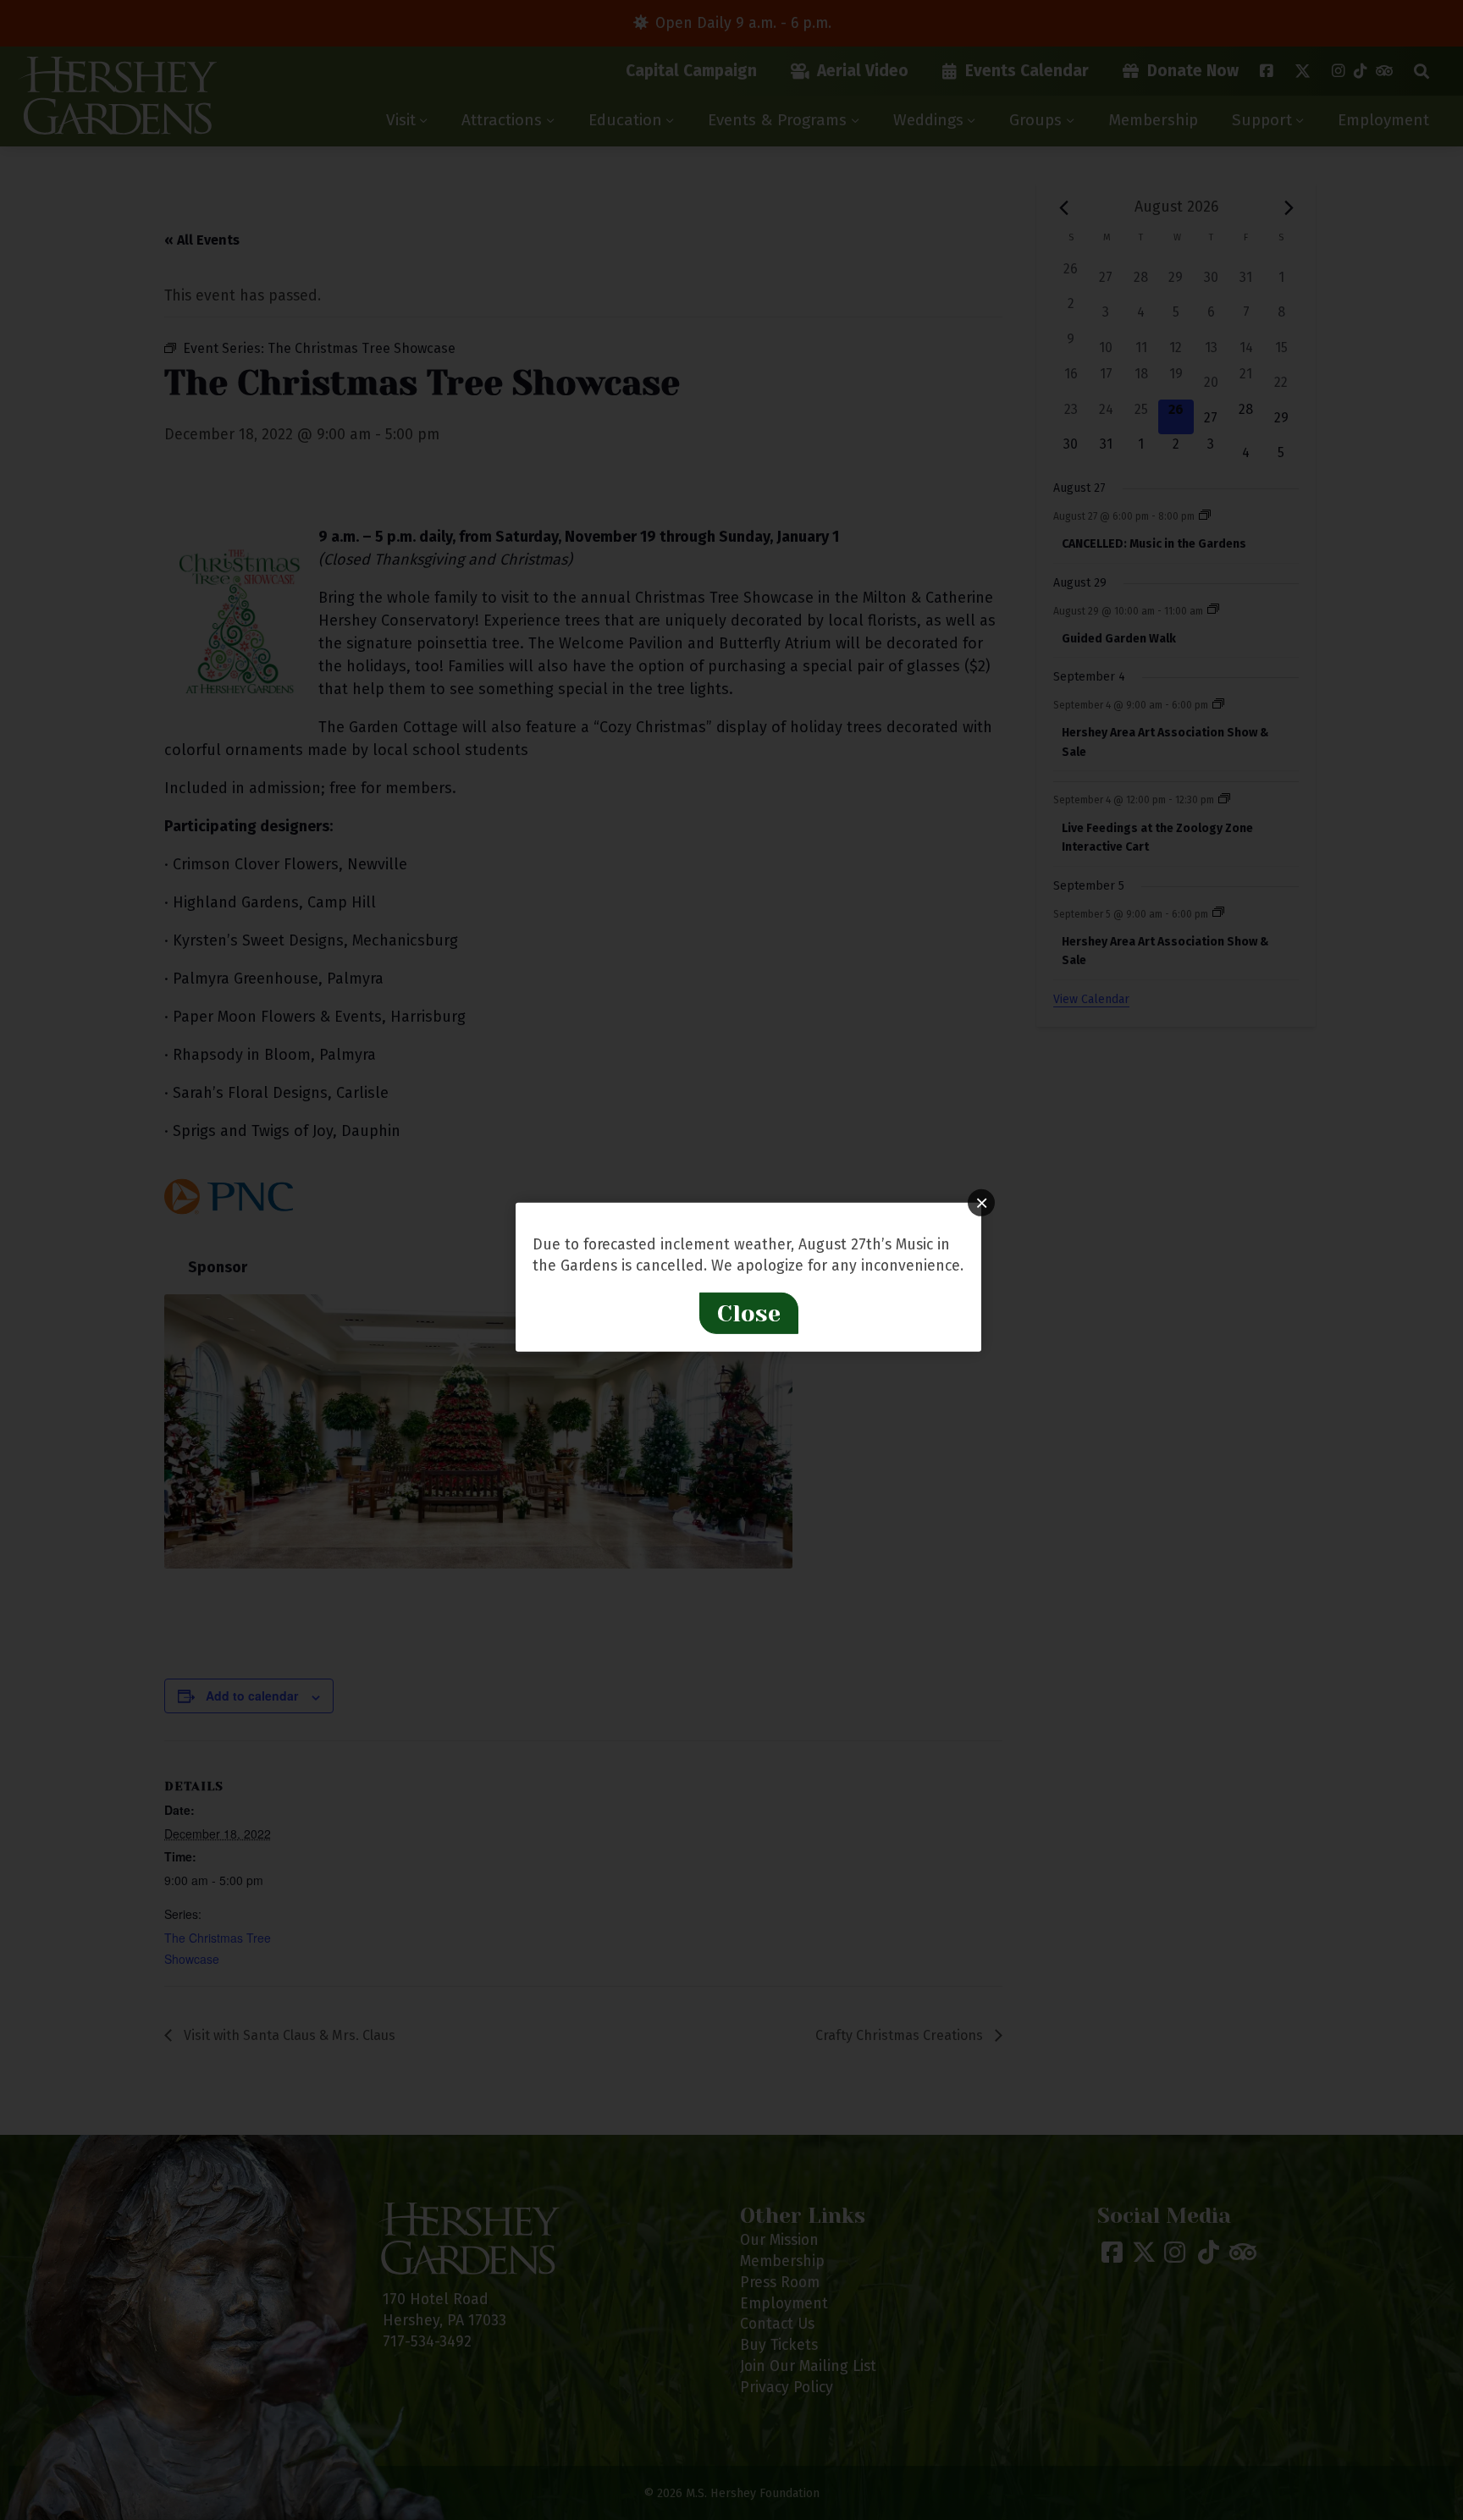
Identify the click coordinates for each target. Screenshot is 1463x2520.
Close (749, 1313)
